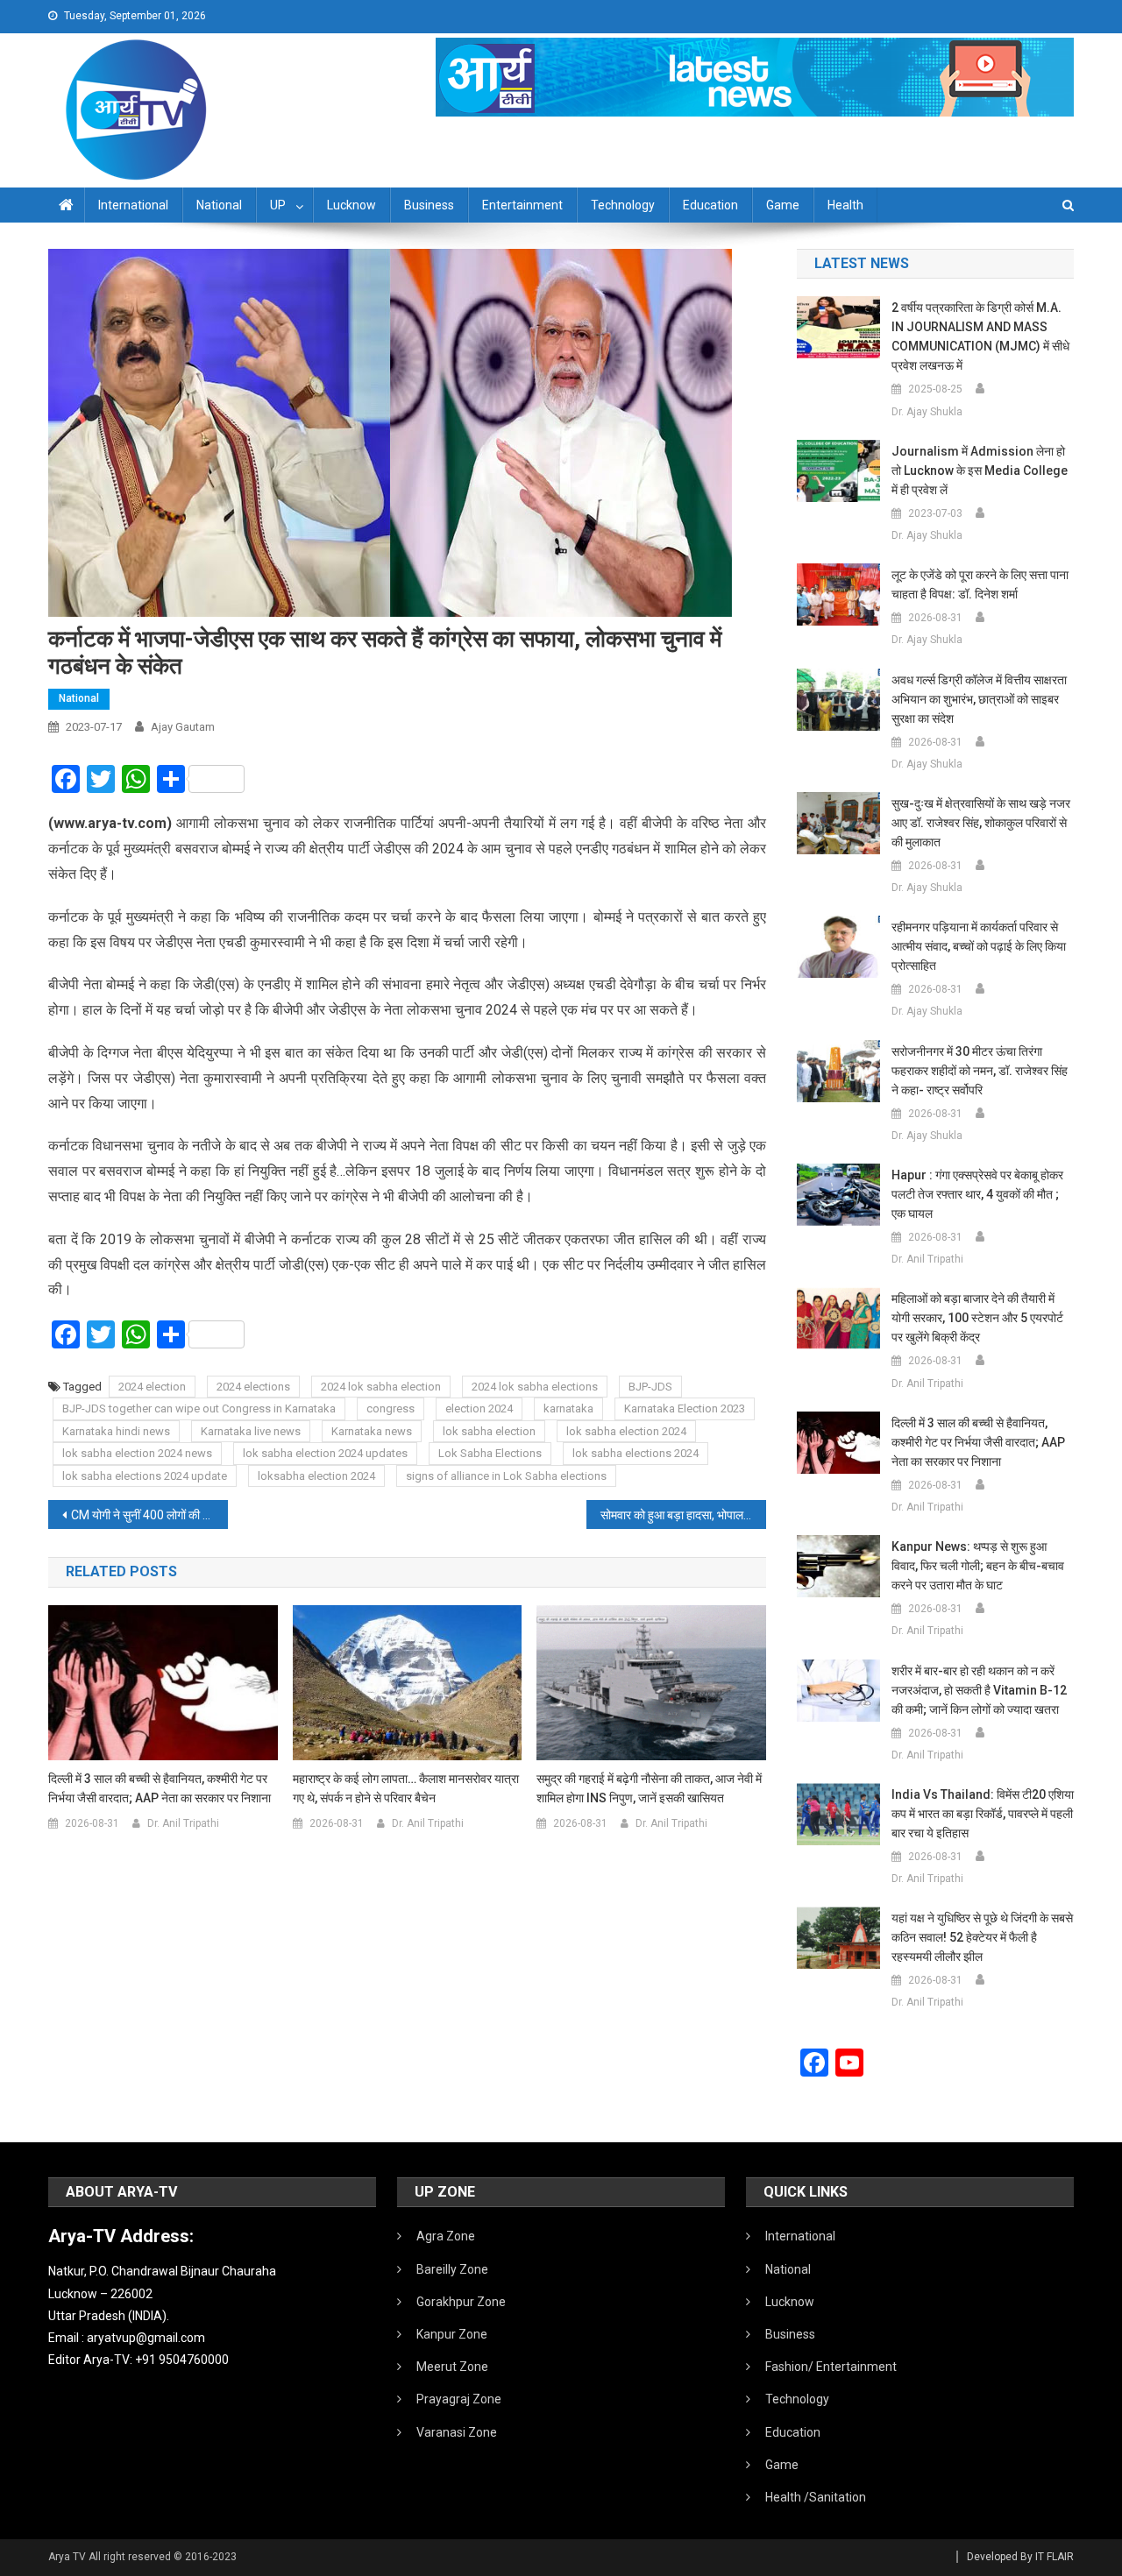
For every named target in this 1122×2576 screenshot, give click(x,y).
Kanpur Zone (452, 2334)
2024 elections (253, 1387)
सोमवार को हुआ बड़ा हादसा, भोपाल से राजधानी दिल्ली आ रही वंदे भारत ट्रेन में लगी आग (683, 1515)
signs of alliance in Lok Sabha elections (506, 1476)
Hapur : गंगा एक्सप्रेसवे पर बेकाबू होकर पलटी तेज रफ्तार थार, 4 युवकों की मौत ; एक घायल (977, 1194)
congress (391, 1408)
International (133, 205)
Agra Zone (446, 2236)
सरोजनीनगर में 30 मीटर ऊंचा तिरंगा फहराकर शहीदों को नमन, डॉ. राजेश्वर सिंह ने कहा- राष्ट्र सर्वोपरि (980, 1071)
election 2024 (479, 1408)
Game (783, 205)
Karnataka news (372, 1431)
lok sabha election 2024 (626, 1431)
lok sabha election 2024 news (137, 1453)
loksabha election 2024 (316, 1476)
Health (845, 205)
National (219, 205)
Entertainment (522, 205)
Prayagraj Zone (459, 2399)
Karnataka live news (251, 1431)
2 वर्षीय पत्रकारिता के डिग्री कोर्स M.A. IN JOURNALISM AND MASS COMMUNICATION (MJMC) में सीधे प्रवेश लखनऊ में (980, 336)
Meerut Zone (452, 2367)
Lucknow (352, 205)
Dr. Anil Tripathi (183, 1823)
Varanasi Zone (457, 2432)
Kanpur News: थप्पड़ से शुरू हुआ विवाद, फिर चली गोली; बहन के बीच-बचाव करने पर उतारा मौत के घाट (978, 1566)
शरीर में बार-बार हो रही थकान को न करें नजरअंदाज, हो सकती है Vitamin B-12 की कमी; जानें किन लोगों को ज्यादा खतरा (979, 1690)
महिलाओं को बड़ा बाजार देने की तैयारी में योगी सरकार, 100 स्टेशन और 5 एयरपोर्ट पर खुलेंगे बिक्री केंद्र (977, 1318)
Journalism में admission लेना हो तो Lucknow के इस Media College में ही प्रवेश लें (980, 471)
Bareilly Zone (452, 2269)
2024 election (152, 1387)
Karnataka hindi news (116, 1431)
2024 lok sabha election (381, 1387)
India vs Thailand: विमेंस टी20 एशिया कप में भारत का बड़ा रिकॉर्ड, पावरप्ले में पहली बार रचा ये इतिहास (983, 1814)
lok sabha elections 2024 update (145, 1476)
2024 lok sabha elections (535, 1387)
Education (710, 205)
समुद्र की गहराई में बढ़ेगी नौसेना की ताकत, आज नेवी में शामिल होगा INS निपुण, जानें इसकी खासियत (649, 1788)
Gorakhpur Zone (461, 2302)
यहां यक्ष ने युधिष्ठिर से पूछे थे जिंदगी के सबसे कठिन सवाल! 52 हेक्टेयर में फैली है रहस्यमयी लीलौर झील (982, 1937)
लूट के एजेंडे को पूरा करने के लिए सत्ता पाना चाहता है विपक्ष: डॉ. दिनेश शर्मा (980, 584)
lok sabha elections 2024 (636, 1453)
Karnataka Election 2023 (685, 1408)
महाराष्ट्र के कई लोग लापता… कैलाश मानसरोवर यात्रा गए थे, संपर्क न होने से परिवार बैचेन (406, 1788)
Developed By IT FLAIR (1020, 2557)
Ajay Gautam (183, 727)
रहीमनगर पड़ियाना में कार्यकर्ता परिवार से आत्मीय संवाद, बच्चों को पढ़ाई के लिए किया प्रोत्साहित (979, 946)
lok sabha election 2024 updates (325, 1453)
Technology (623, 205)
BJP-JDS (650, 1387)
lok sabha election (489, 1431)
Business (429, 205)
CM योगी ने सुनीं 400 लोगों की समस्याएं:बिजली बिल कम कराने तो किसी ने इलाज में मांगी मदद (149, 1515)
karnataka (568, 1408)
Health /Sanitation (816, 2497)
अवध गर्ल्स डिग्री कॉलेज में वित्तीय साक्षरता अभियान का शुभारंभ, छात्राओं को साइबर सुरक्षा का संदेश (979, 699)
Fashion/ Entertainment (831, 2367)
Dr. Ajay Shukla (927, 412)
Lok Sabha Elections (490, 1453)
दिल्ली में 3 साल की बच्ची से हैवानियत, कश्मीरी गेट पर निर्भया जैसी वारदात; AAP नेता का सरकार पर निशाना (160, 1788)
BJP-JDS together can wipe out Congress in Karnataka (199, 1408)
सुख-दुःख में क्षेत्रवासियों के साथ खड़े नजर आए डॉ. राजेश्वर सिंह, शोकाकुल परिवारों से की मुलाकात (981, 823)
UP (278, 205)
